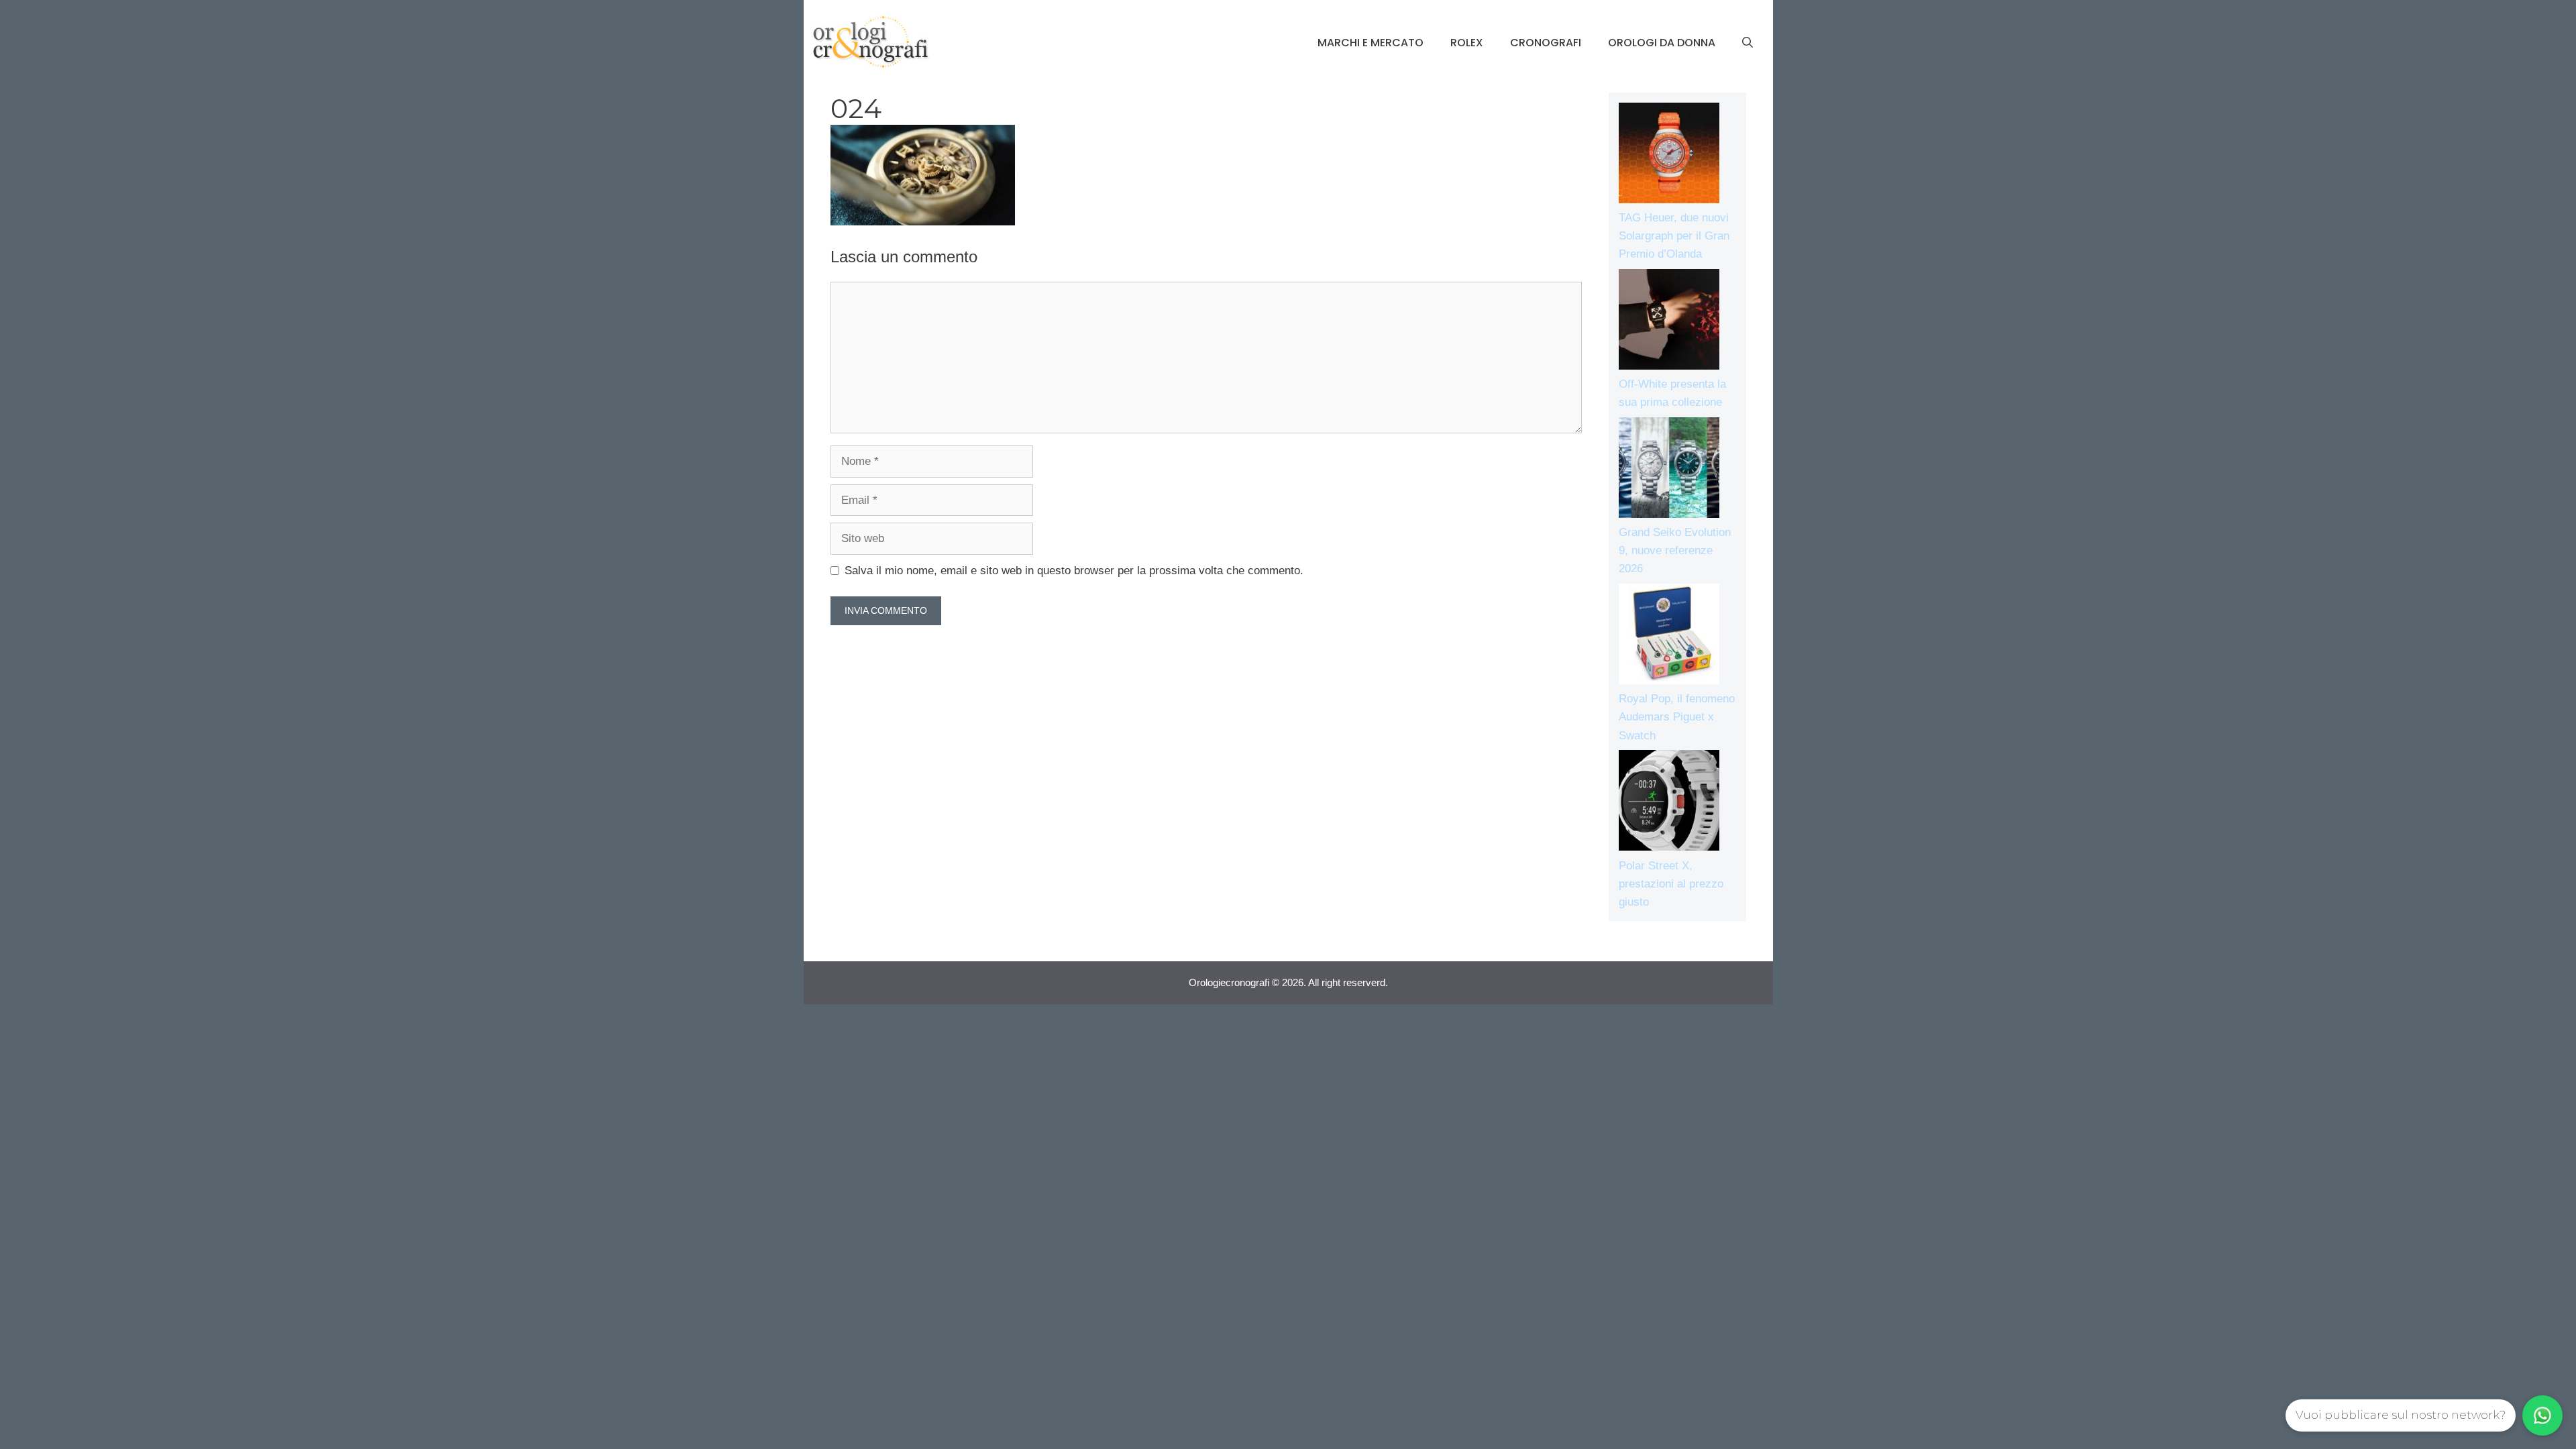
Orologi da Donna (1662, 43)
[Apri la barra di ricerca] (1748, 43)
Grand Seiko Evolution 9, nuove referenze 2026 (1675, 550)
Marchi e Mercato (1371, 43)
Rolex (1467, 43)
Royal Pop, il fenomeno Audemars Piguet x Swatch (1677, 717)
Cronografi (1546, 43)
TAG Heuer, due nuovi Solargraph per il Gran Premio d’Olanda (1674, 236)
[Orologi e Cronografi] (871, 42)
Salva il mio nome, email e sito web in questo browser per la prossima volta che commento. (1074, 571)
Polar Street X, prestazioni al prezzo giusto (1671, 884)
